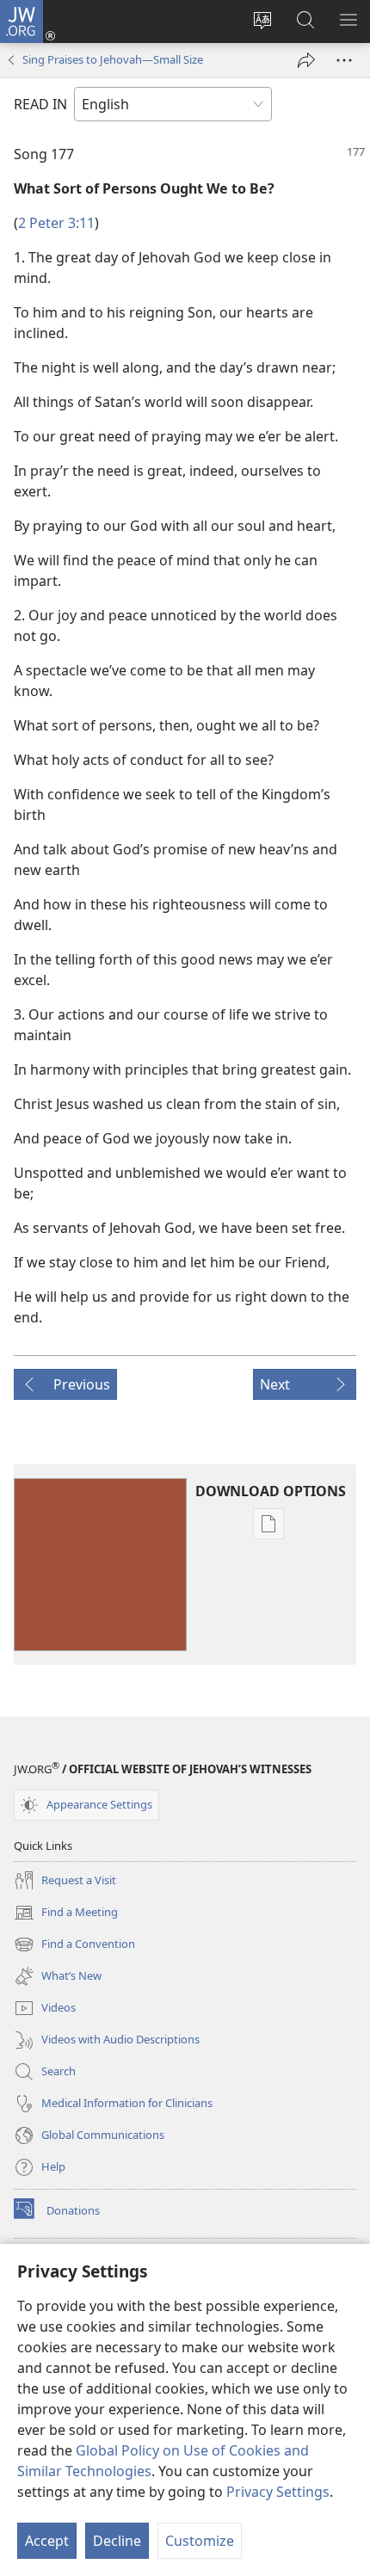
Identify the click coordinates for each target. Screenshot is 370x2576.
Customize (200, 2541)
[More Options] (344, 60)
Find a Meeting (66, 1914)
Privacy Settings (278, 2492)
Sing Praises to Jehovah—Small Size (113, 59)
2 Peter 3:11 (56, 223)
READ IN (40, 104)
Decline (117, 2541)
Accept (47, 2541)
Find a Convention (74, 1945)
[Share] (306, 60)
